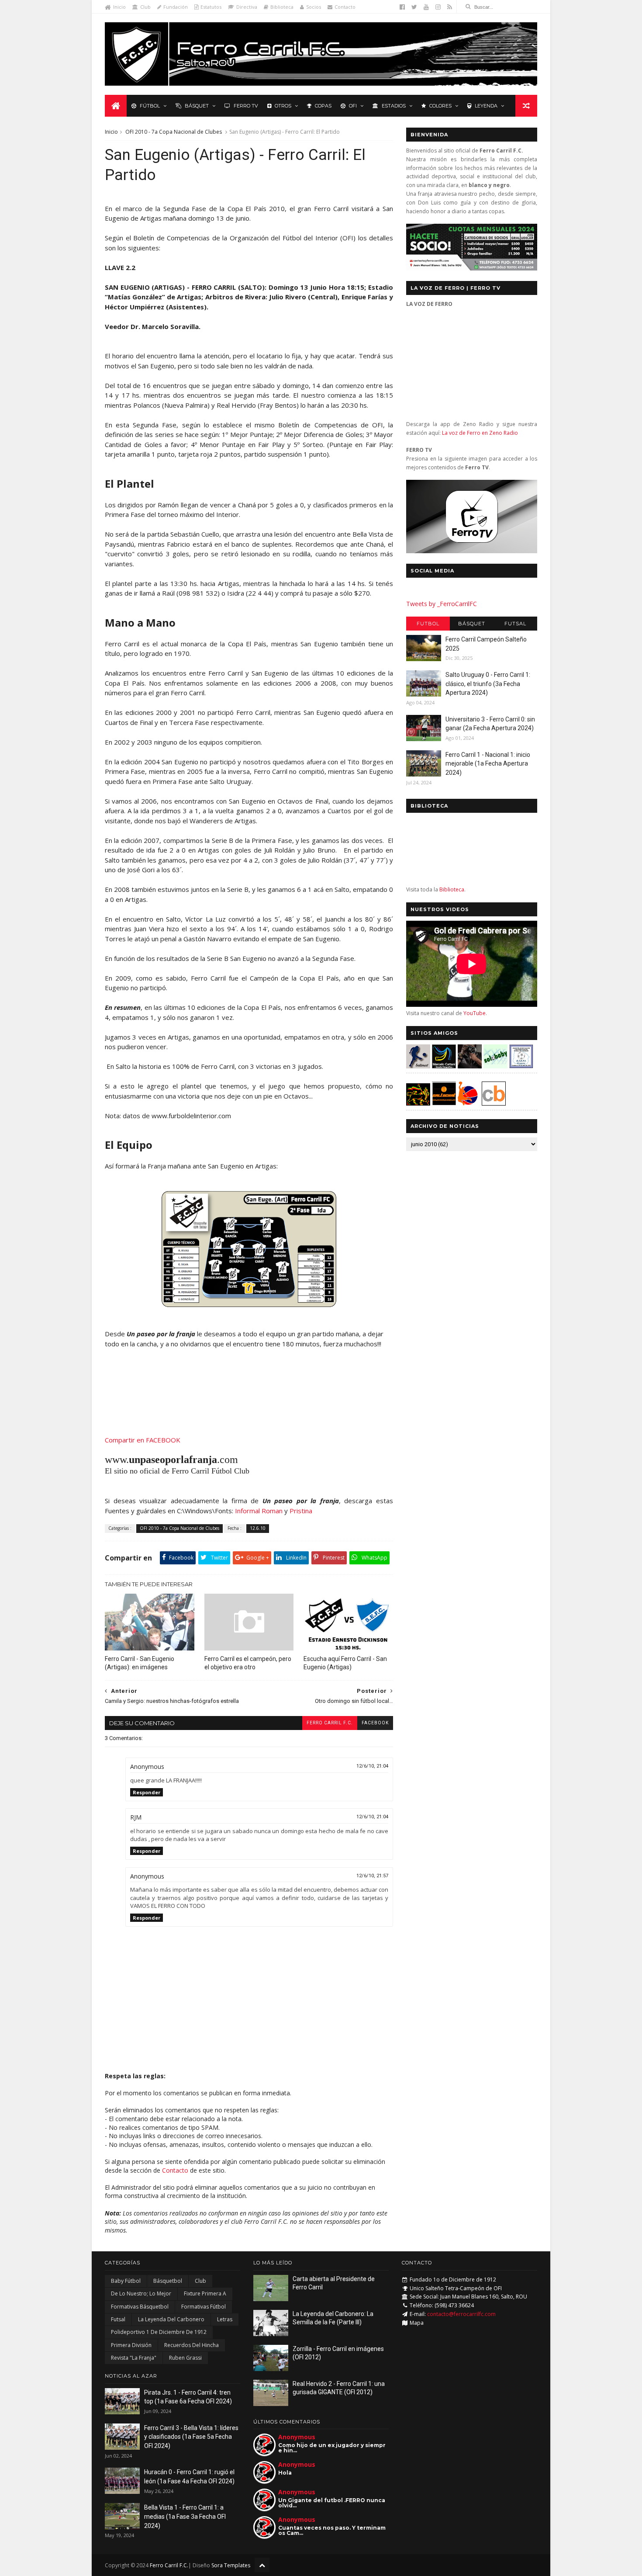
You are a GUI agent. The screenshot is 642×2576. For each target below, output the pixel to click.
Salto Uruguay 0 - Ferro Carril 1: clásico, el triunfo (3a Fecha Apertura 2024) (488, 684)
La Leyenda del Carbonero (171, 2319)
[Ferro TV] (472, 551)
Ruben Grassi (185, 2358)
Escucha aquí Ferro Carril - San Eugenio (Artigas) (345, 1663)
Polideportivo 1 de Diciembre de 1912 (159, 2332)
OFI (353, 106)
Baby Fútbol (126, 2281)
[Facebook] (402, 7)
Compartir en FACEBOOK (143, 1440)
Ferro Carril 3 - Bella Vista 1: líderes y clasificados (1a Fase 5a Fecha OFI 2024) (191, 2437)
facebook (375, 1723)
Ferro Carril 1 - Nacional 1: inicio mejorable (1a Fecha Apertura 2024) (488, 764)
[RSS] (450, 7)
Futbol (428, 624)
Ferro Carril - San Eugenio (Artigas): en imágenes (140, 1663)
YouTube (475, 1013)
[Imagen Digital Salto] (470, 1066)
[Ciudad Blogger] (494, 1103)
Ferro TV (246, 106)
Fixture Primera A (205, 2293)
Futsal (515, 624)
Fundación (176, 7)
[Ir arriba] (262, 2565)
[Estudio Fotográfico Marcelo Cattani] (444, 1066)
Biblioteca (282, 7)
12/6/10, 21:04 (372, 1766)
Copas (323, 106)
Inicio (119, 7)
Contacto (345, 7)
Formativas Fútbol (204, 2307)
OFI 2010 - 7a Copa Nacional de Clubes (174, 132)
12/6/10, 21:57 (372, 1876)
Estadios (394, 106)
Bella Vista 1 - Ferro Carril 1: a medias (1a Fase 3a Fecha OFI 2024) (185, 2516)
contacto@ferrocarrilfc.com (461, 2314)
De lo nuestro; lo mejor (141, 2293)
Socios (314, 7)
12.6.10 (258, 1528)
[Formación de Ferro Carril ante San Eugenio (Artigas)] (249, 1304)
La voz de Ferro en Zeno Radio (480, 433)
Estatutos (211, 7)
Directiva (247, 7)
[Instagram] (438, 7)
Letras (225, 2319)
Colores (440, 106)
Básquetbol (168, 2281)
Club (145, 7)
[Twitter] (414, 7)
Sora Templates (231, 2565)
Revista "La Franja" (134, 2358)
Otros (283, 106)
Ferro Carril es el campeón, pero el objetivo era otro (248, 1663)
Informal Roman (259, 1511)
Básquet (197, 106)
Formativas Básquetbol (140, 2307)
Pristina (301, 1511)
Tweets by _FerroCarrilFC (442, 604)
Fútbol (150, 106)
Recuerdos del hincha (192, 2345)
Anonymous (297, 2437)
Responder (147, 1792)
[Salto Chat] (444, 1103)
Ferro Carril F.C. (330, 1723)
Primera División (131, 2345)
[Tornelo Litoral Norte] (468, 1103)
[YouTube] (426, 7)
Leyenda (486, 106)
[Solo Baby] (495, 1066)
